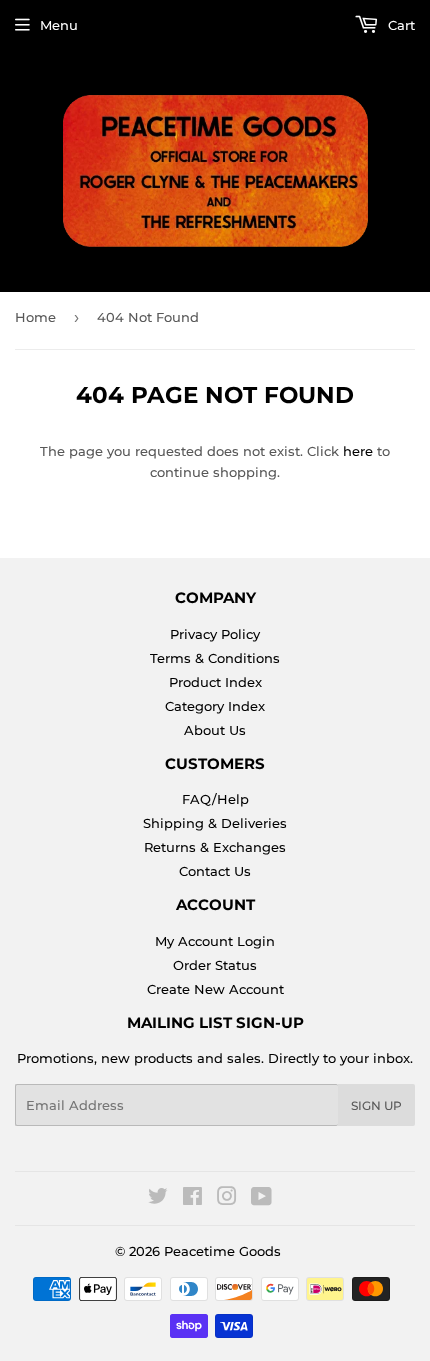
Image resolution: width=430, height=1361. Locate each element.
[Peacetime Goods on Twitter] (158, 1199)
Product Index (215, 682)
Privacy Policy (215, 634)
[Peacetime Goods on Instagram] (227, 1199)
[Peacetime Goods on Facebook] (192, 1199)
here (358, 451)
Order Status (215, 965)
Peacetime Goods (222, 1251)
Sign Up (376, 1105)
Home (35, 317)
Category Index (215, 706)
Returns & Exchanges (215, 847)
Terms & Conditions (215, 658)
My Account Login (215, 941)
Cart (399, 25)
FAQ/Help (215, 799)
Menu (59, 25)
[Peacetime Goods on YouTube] (261, 1199)
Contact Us (215, 871)
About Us (215, 730)
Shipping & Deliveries (215, 823)
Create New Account (215, 989)
